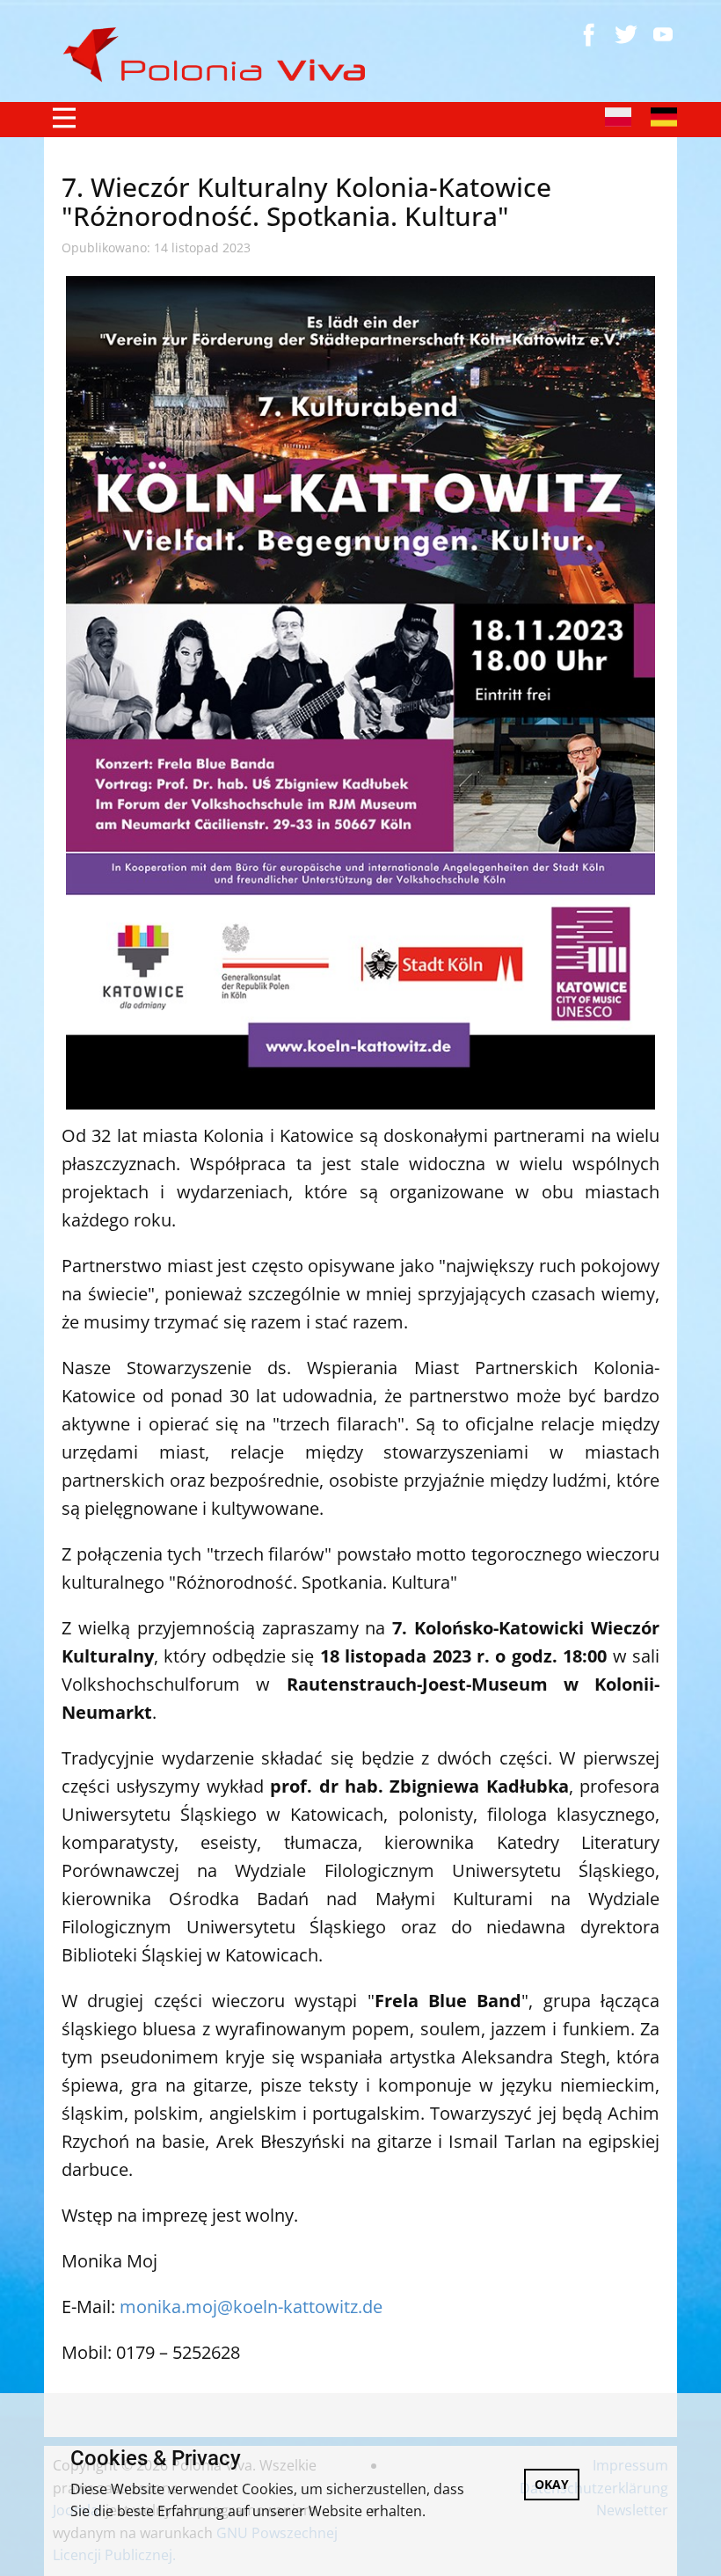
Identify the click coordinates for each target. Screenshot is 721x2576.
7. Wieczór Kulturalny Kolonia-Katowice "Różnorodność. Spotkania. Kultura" (306, 201)
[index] (222, 55)
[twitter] (626, 34)
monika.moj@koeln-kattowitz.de (251, 2307)
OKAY (552, 2484)
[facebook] (589, 34)
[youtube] (663, 34)
